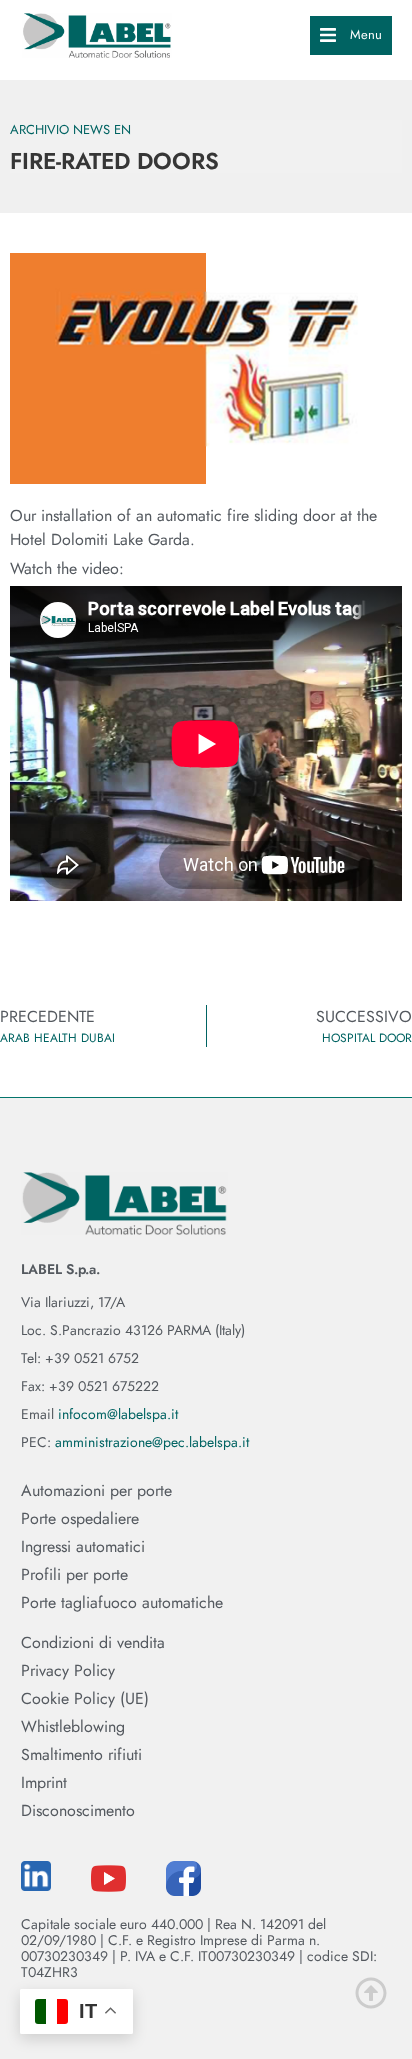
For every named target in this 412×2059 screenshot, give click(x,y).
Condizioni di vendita (93, 1643)
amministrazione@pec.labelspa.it (152, 1442)
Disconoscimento (78, 1811)
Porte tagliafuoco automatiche (122, 1603)
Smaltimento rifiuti (81, 1755)
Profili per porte (74, 1575)
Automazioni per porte (96, 1491)
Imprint (44, 1783)
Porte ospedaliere (80, 1519)
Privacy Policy (68, 1671)
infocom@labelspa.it (118, 1414)
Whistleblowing (73, 1727)
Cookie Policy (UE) (85, 1699)
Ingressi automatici (83, 1547)
